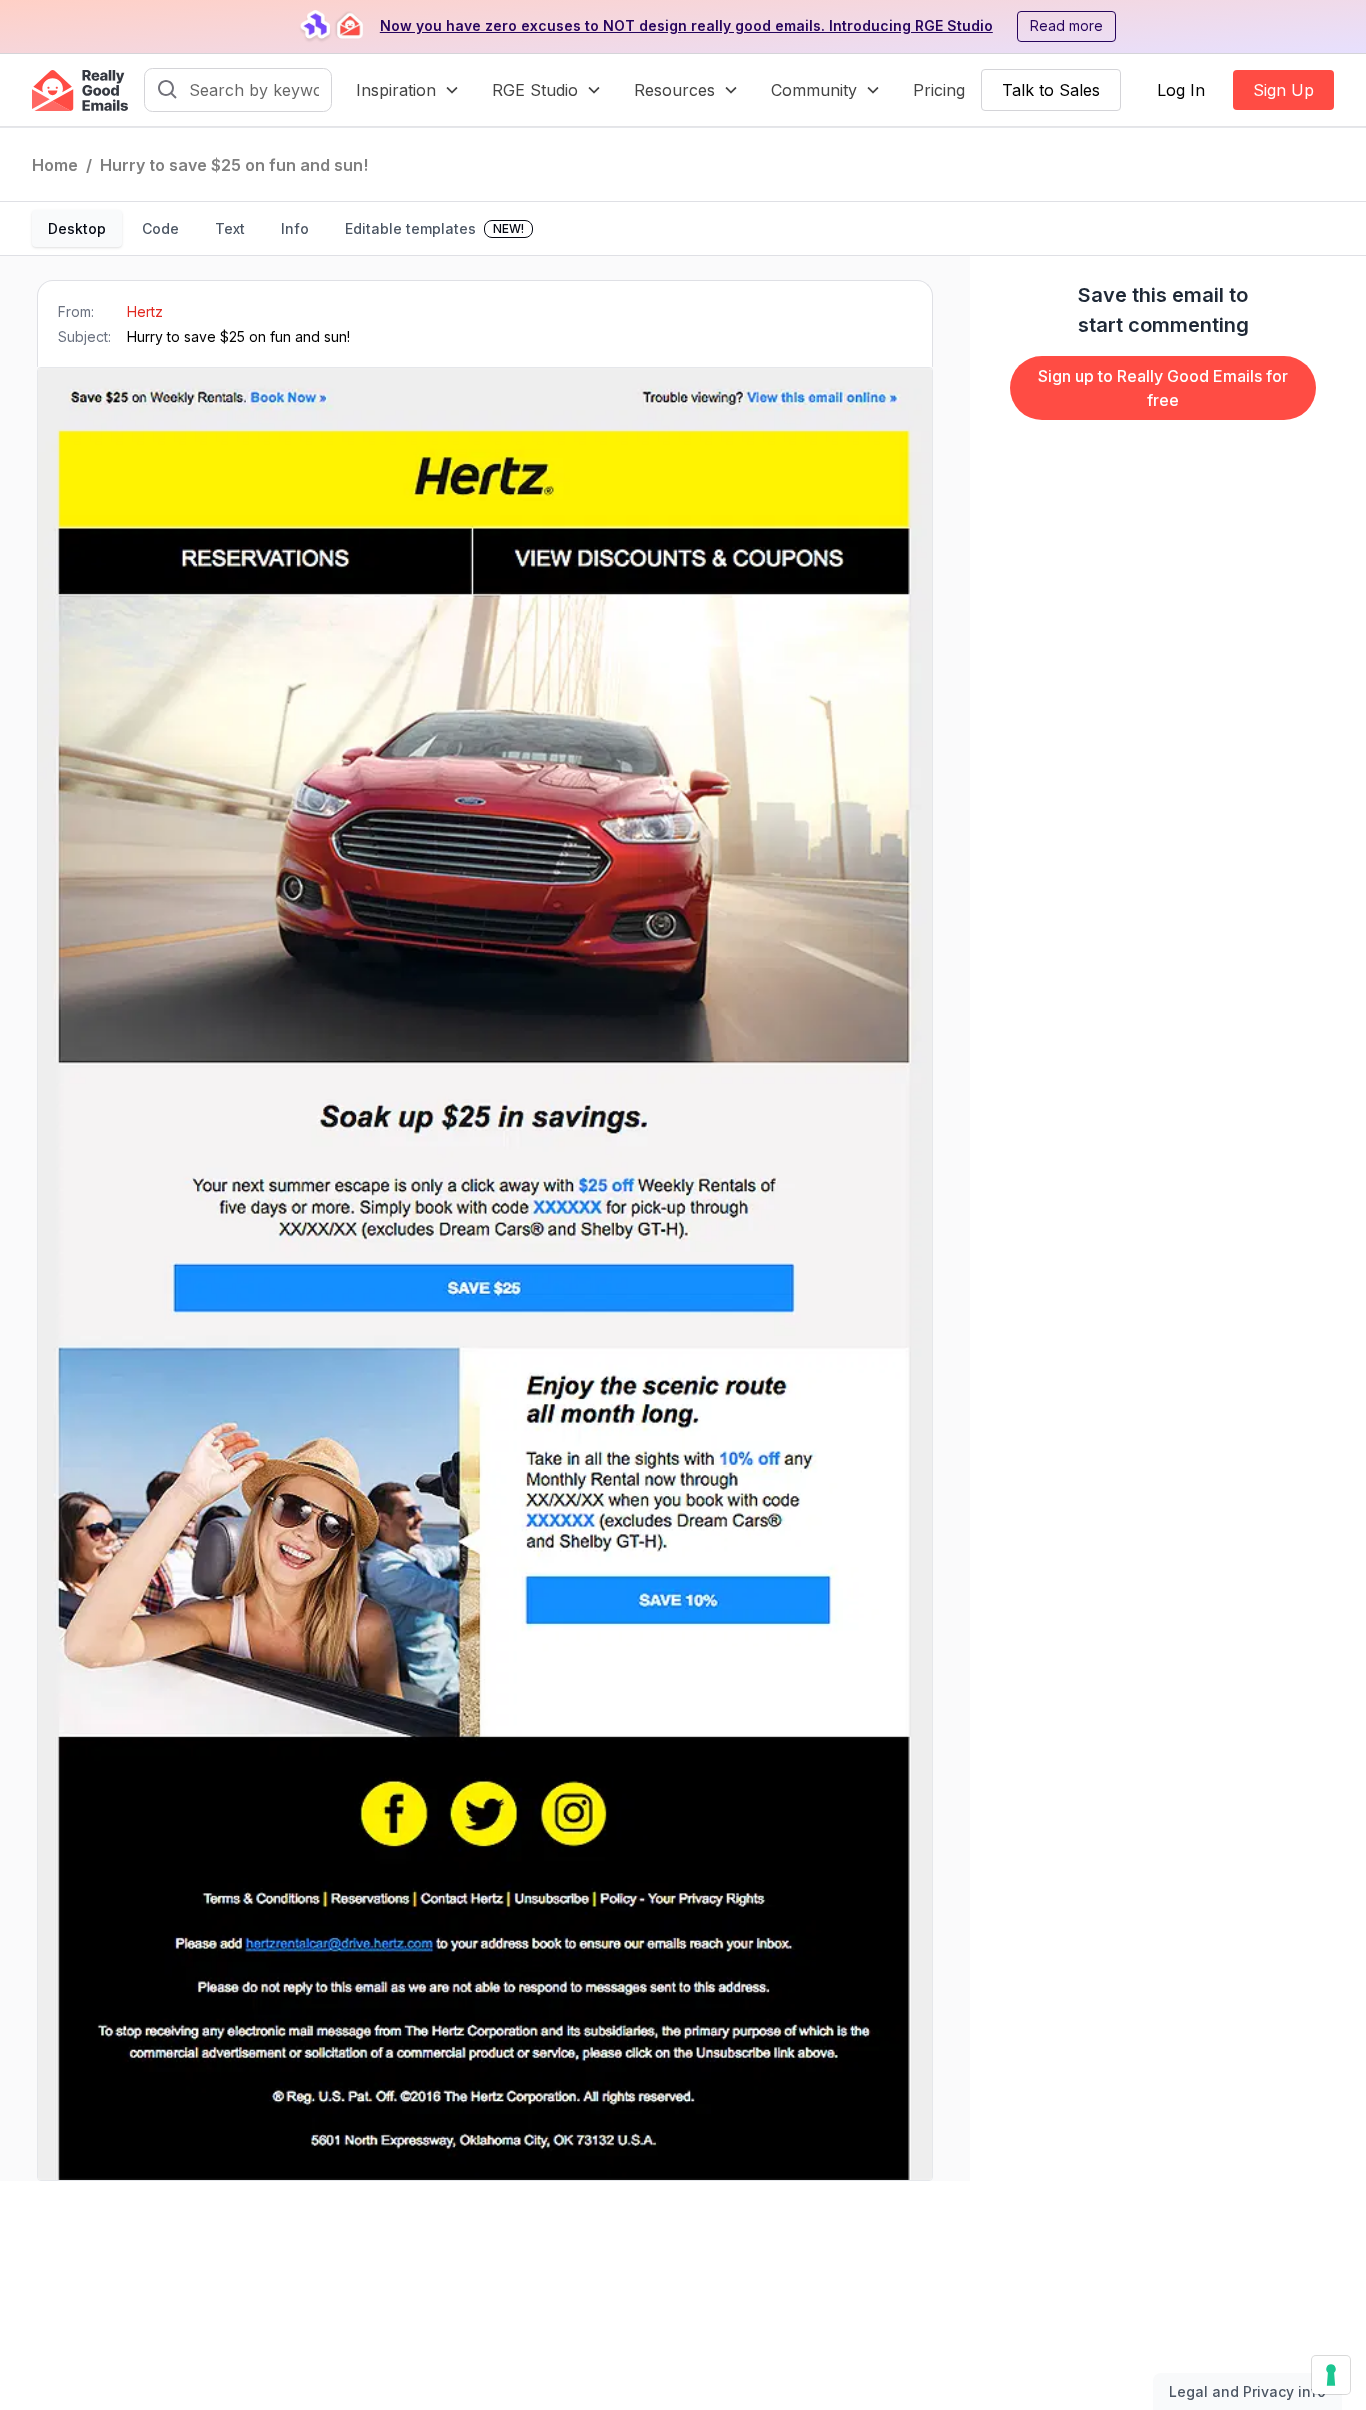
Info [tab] (295, 228)
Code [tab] (160, 228)
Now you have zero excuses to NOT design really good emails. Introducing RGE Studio (686, 25)
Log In (1181, 90)
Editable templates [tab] (434, 228)
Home (55, 165)
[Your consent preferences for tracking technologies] (1331, 2375)
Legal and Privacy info (1247, 2391)
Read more (1066, 25)
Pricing (939, 90)
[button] (408, 90)
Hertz (145, 311)
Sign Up (1283, 90)
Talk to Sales (1051, 90)
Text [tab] (230, 228)
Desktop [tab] (77, 228)
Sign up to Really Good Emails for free (1163, 388)
